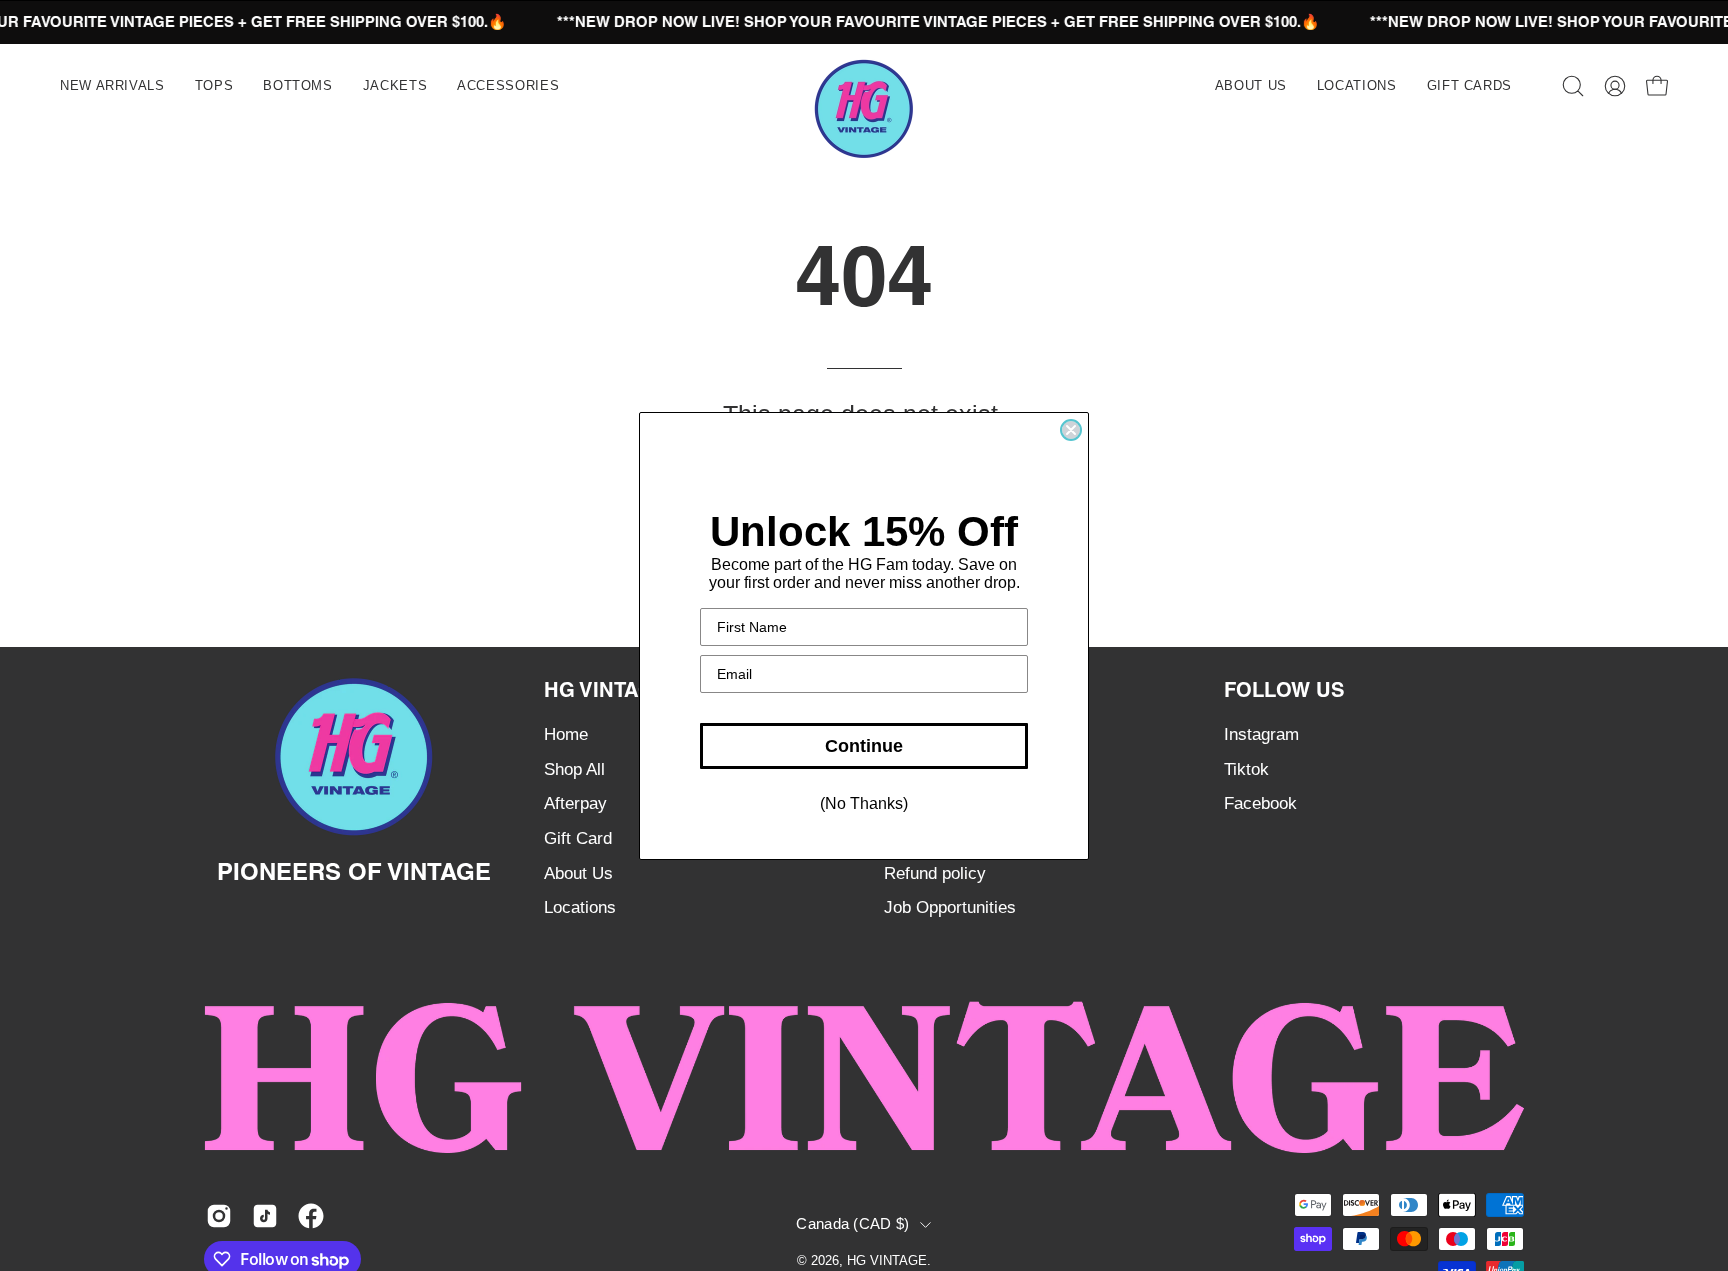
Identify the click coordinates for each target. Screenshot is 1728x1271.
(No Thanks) (864, 803)
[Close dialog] (1071, 430)
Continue (864, 746)
